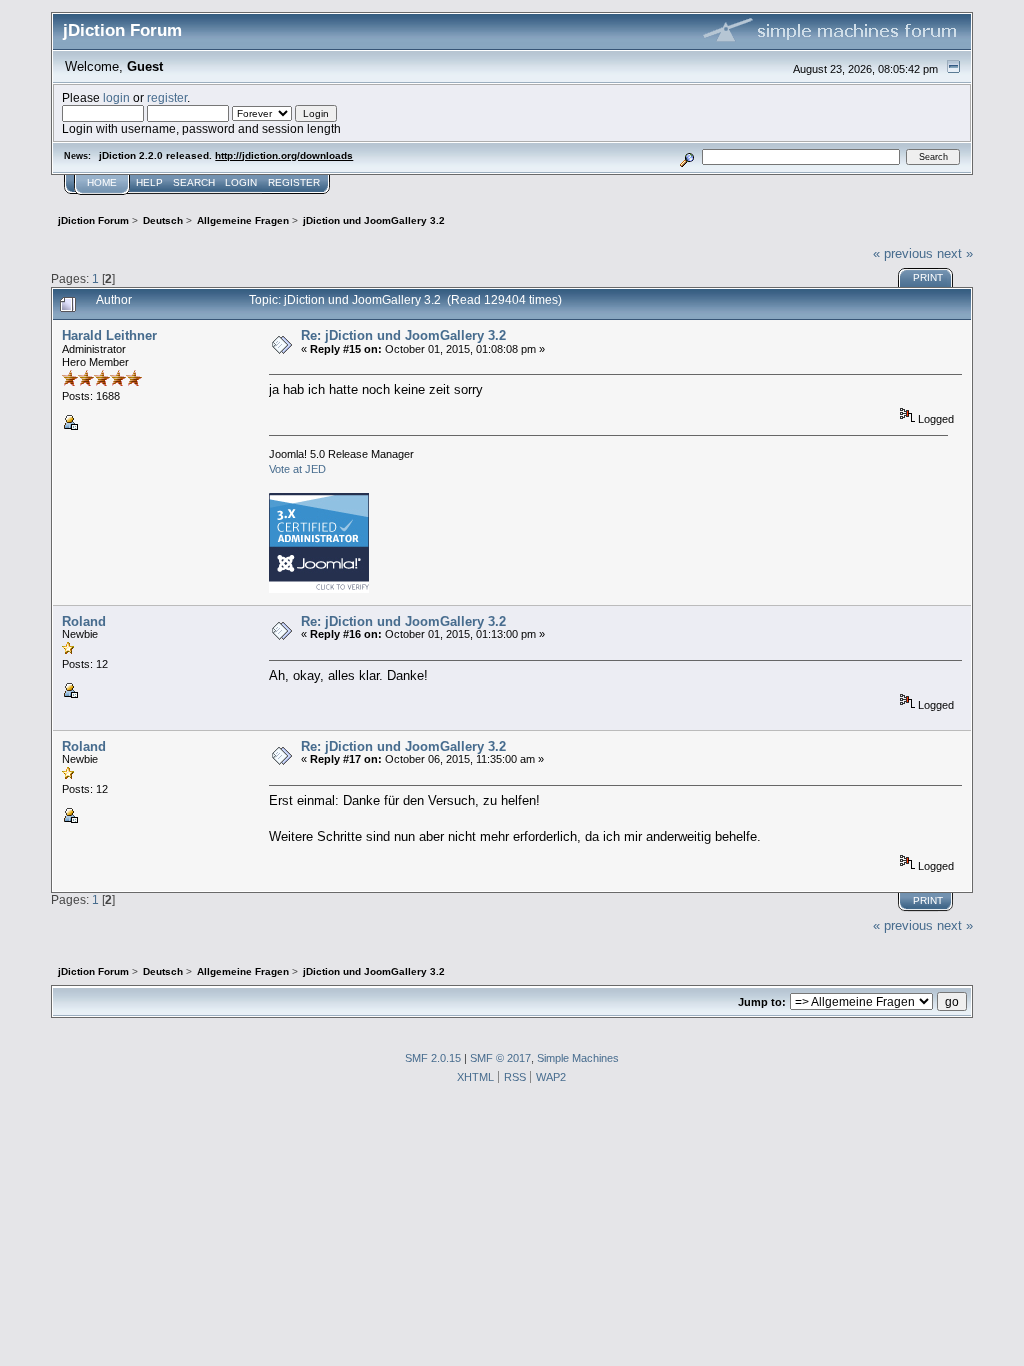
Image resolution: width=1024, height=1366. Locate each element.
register (167, 97)
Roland (84, 621)
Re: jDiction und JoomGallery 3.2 (403, 335)
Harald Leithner (109, 335)
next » (955, 253)
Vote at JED (297, 469)
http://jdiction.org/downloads (284, 155)
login (116, 97)
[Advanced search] (687, 156)
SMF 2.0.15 (433, 1058)
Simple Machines (578, 1058)
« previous (903, 253)
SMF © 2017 (500, 1058)
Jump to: (762, 1002)
